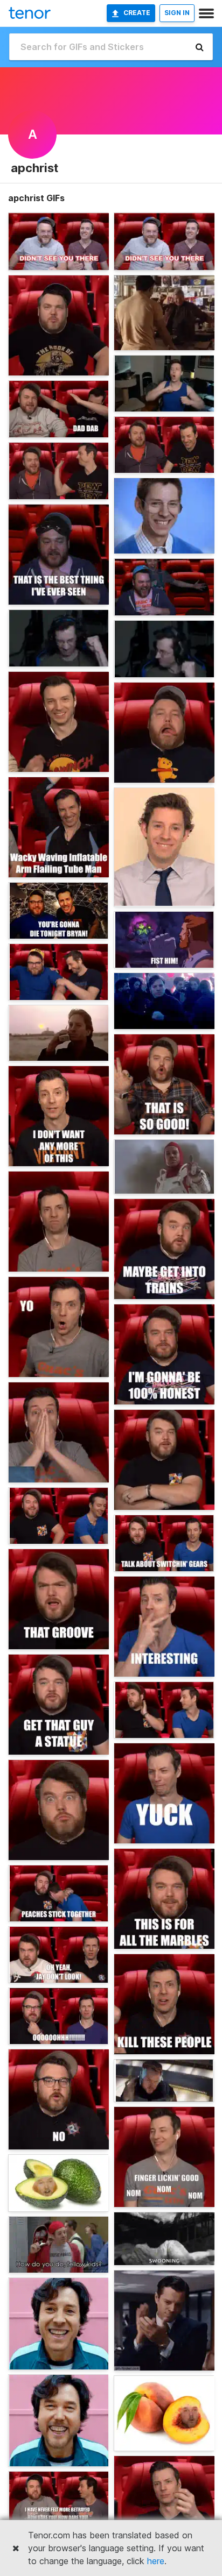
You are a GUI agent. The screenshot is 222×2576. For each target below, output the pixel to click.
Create (137, 13)
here (156, 2561)
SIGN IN (177, 13)
